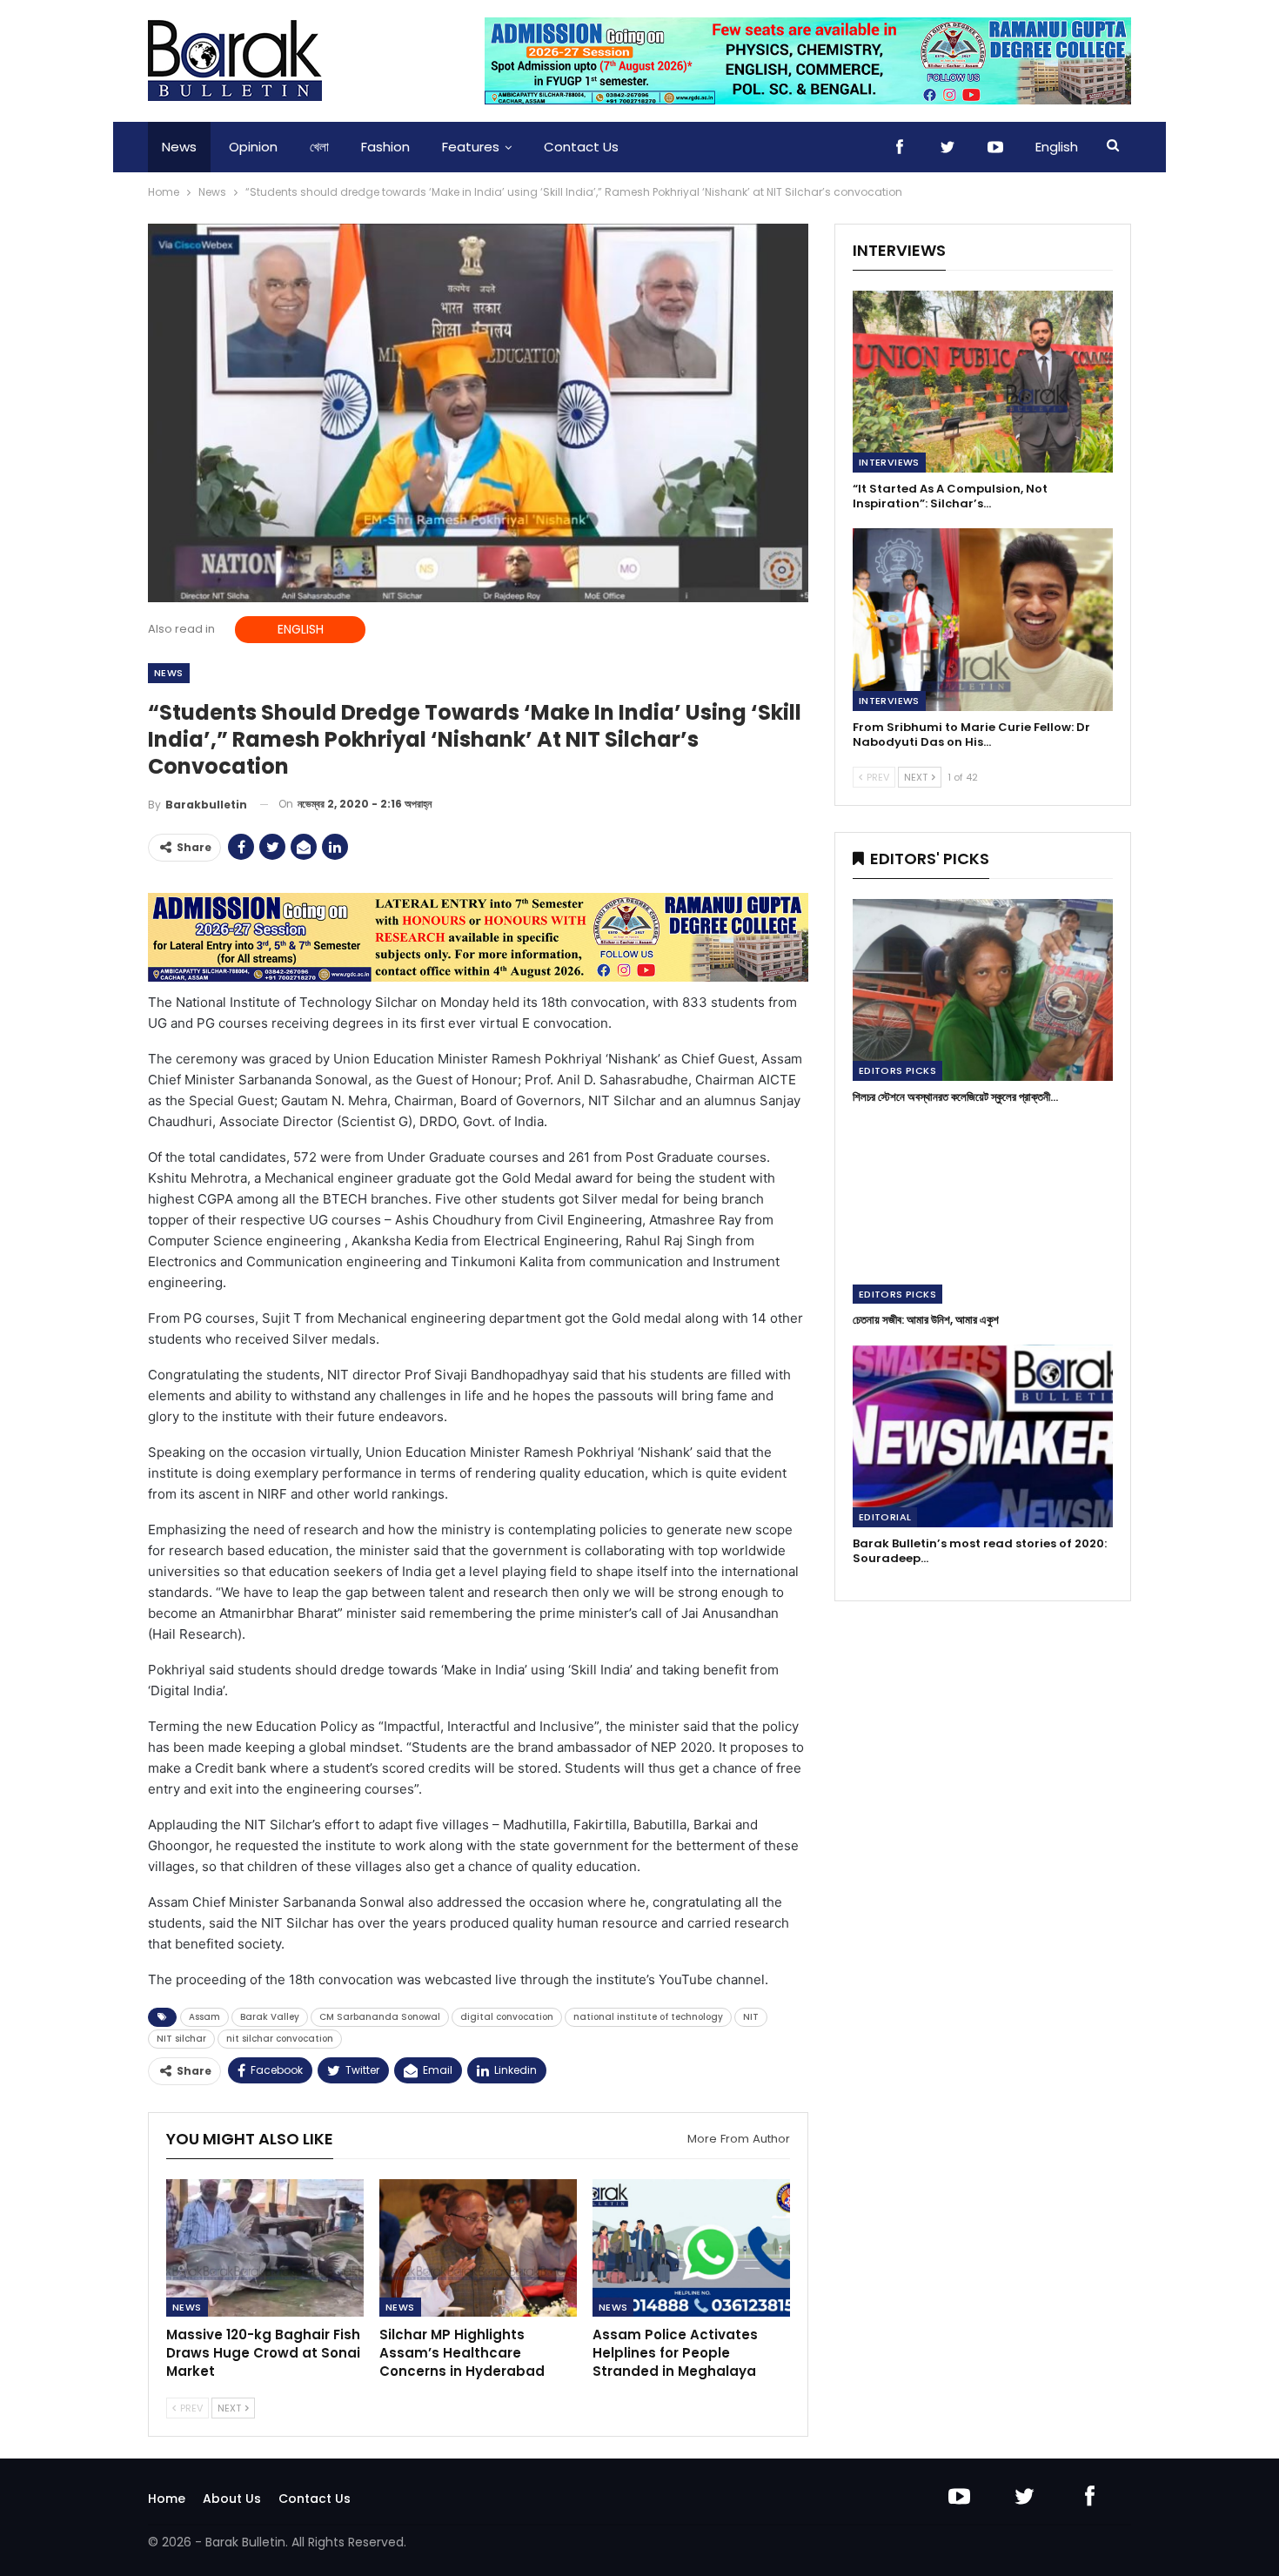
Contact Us (581, 147)
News (179, 147)
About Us (232, 2499)
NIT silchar (181, 2039)
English (1057, 147)
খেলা (319, 147)
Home (167, 2499)
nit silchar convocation (280, 2039)
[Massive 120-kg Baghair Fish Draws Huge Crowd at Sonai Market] (265, 2248)
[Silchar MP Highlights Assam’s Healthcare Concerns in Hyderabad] (478, 2248)
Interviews (889, 462)
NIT (751, 2017)
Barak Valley (270, 2017)
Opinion (253, 147)
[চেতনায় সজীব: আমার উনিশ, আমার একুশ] (983, 1213)
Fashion (385, 147)
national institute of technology (648, 2017)
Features (471, 147)
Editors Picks (897, 1070)
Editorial (885, 1517)
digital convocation (507, 2017)
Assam (204, 2017)
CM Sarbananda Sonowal (380, 2017)
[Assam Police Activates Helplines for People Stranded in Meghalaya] (691, 2248)
